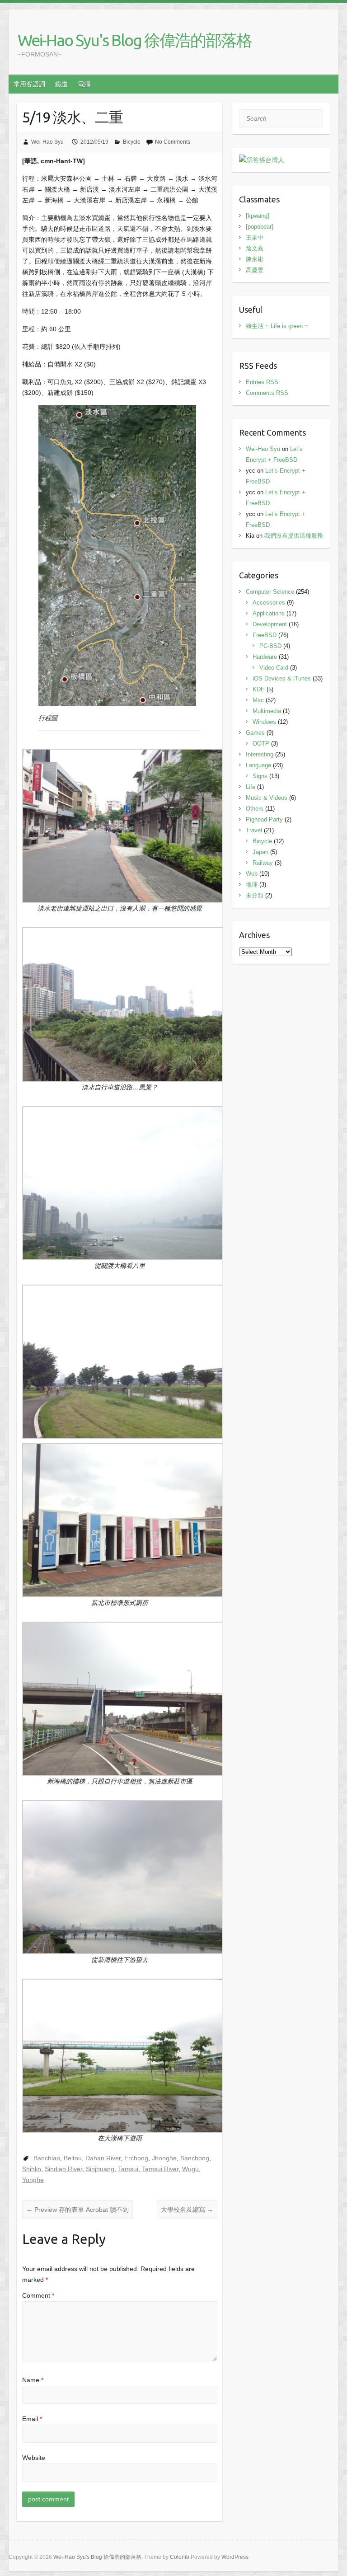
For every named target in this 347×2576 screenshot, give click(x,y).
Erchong (136, 2158)
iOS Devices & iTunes (282, 678)
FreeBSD (265, 635)
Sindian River (63, 2169)
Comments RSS (267, 393)
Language (258, 765)
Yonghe (33, 2180)
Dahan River (103, 2158)
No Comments (173, 142)
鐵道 (61, 84)
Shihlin (32, 2169)
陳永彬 (255, 259)
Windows (264, 722)
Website (34, 2458)
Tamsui (128, 2169)
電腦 (84, 84)
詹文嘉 (255, 248)
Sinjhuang (100, 2169)
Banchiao (47, 2158)
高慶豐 (255, 270)
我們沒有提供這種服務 (294, 536)
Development (270, 624)
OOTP (261, 744)
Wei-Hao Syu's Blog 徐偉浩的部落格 (135, 40)
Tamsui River (160, 2169)
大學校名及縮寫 (187, 2210)
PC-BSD (270, 646)
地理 (252, 884)
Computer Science (270, 592)
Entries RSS (262, 382)
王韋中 (255, 237)
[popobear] (260, 227)
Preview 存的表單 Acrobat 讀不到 (77, 2210)
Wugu (190, 2169)
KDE (259, 689)
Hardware (265, 657)
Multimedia (267, 711)
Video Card (274, 668)
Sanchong (195, 2158)
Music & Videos (267, 798)
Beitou (73, 2158)
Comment (38, 2295)
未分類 (255, 895)
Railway (263, 863)
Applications (269, 613)
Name (33, 2380)
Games (255, 733)
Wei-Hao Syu (47, 142)
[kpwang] (258, 216)
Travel (254, 830)
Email (32, 2419)
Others (255, 809)
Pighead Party (264, 819)
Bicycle (132, 142)
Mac (258, 700)
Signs (260, 776)
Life (251, 787)
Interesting (260, 754)
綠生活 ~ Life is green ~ (277, 326)
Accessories (269, 603)
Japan (260, 852)
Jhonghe (164, 2158)
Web (252, 874)
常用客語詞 (29, 84)
